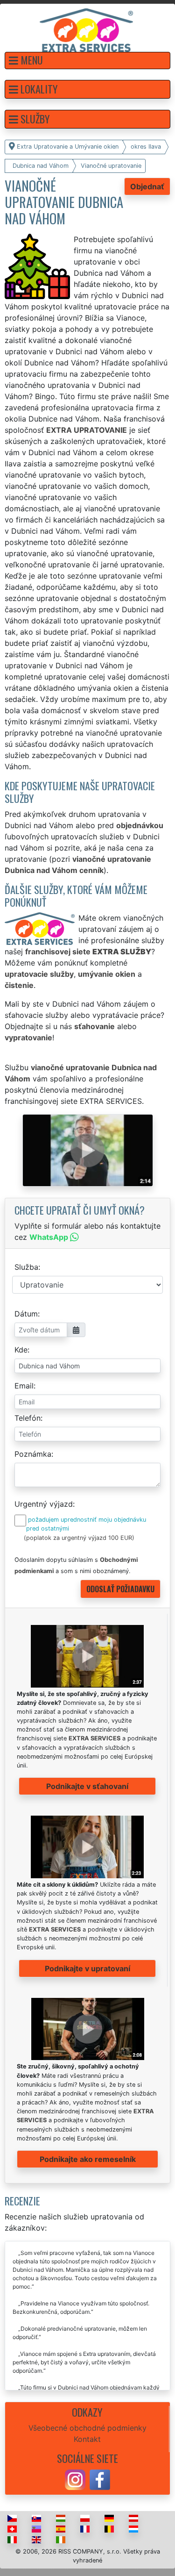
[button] (87, 61)
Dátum (26, 1314)
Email (24, 1386)
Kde (21, 1350)
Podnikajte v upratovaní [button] (87, 1968)
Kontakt (87, 2439)
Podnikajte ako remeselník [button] (88, 2159)
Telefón (28, 1418)
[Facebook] (100, 2479)
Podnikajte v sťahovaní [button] (87, 1786)
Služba (26, 1267)
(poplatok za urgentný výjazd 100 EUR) (79, 1538)
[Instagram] (75, 2479)
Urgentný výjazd (44, 1504)
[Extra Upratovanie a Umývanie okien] (86, 29)
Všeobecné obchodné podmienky (87, 2428)
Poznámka (33, 1454)
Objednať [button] (147, 186)
